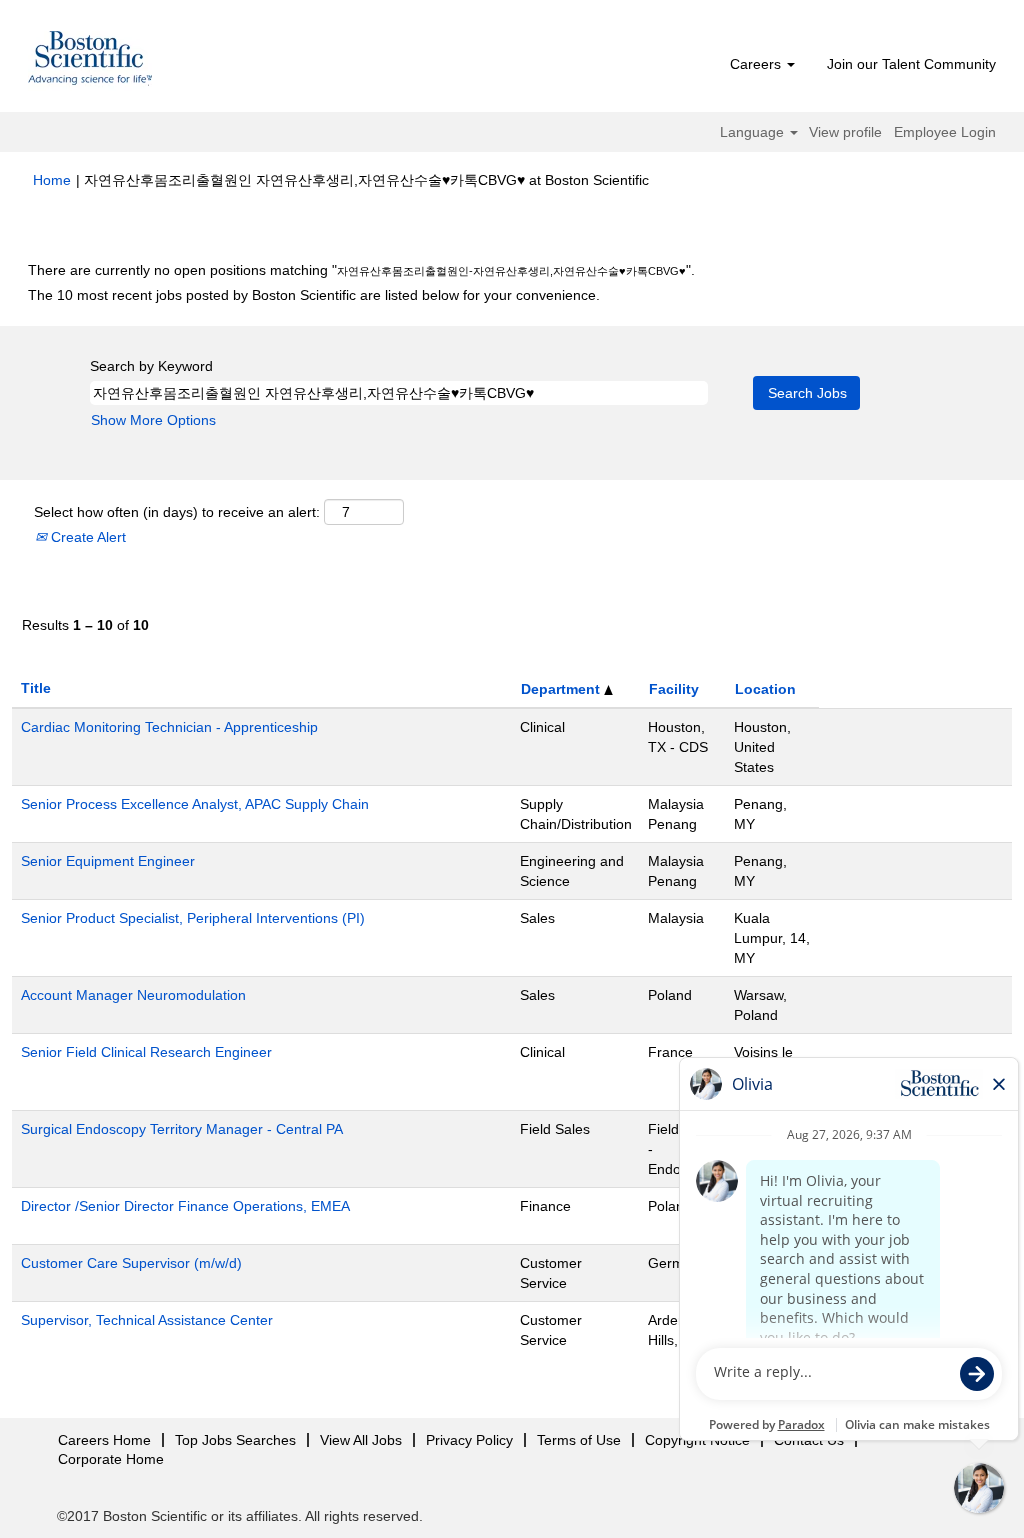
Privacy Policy (469, 1440)
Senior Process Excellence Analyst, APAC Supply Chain (195, 804)
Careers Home (104, 1440)
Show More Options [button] (153, 420)
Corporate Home (111, 1459)
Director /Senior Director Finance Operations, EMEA (185, 1206)
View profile (845, 132)
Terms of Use (579, 1440)
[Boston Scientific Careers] (91, 61)
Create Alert (86, 537)
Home (52, 180)
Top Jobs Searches (235, 1440)
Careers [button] (757, 64)
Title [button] (36, 688)
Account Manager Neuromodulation (133, 995)
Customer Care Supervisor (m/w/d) (131, 1263)
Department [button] (562, 689)
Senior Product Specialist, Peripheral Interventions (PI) (193, 918)
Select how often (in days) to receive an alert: (177, 512)
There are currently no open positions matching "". (361, 270)
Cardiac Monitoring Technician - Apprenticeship (169, 727)
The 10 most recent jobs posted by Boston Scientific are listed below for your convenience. (314, 295)
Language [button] (754, 132)
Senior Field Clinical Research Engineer (146, 1052)
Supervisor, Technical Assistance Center (147, 1320)
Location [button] (765, 689)
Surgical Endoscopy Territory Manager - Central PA (182, 1129)
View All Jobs (361, 1440)
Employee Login (945, 132)
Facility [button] (674, 689)
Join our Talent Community (911, 64)
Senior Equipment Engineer (108, 861)
